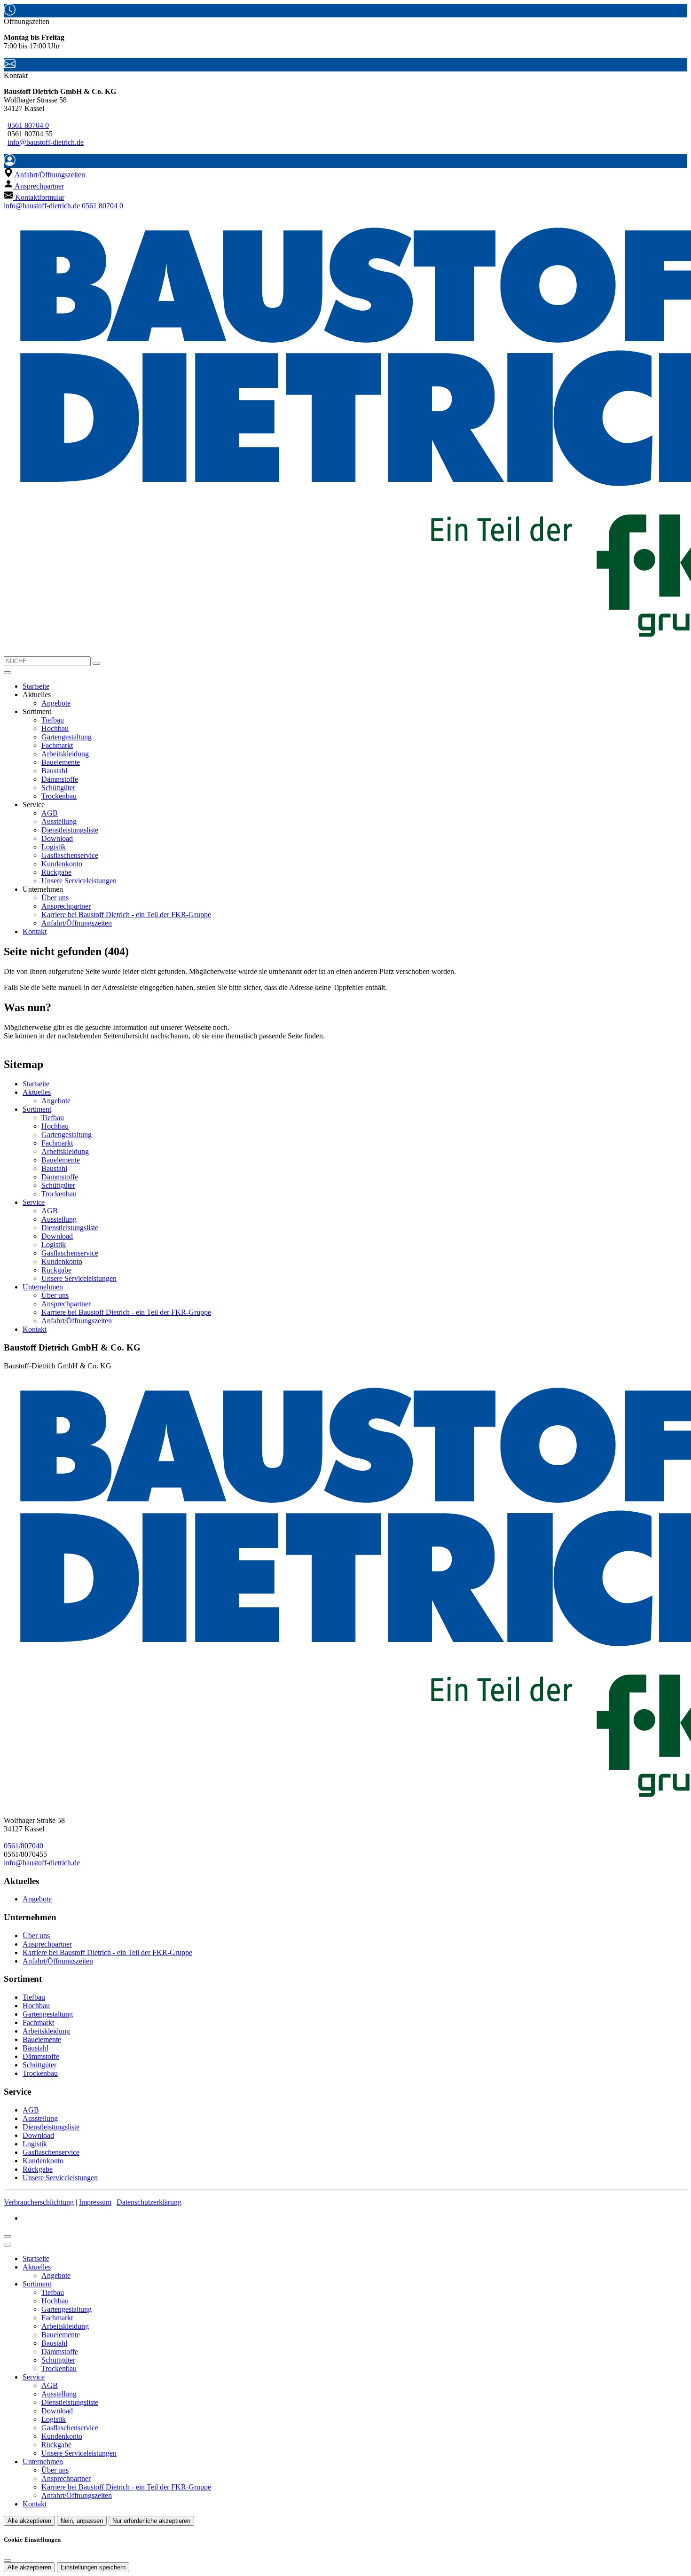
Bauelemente (61, 762)
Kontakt (35, 931)
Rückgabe (56, 872)
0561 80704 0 (28, 125)
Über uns (55, 898)
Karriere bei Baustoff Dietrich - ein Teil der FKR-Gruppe (126, 915)
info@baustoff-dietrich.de (46, 142)
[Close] (8, 2245)
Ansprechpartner (66, 906)
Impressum (95, 2202)
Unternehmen (43, 1287)
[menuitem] (44, 175)
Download (57, 838)
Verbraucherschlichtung (39, 2202)
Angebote (56, 703)
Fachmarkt (57, 745)
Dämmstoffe (60, 779)
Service (34, 1202)
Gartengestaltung (67, 737)
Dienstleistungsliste (70, 830)
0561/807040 (24, 1846)
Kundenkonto (62, 864)
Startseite (36, 686)
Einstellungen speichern (93, 2567)
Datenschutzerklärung (149, 2202)
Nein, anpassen (82, 2521)
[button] (8, 673)
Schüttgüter (58, 788)
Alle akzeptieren (29, 2521)
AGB (50, 813)
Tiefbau (53, 720)
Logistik (54, 847)
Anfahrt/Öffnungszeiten (77, 923)
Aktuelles (37, 1092)
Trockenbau (59, 796)
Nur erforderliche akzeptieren (151, 2521)
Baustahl (54, 771)
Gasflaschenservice (70, 855)
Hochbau (55, 728)
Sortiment (37, 1109)
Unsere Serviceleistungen (79, 881)
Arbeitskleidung (65, 754)
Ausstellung (59, 821)
